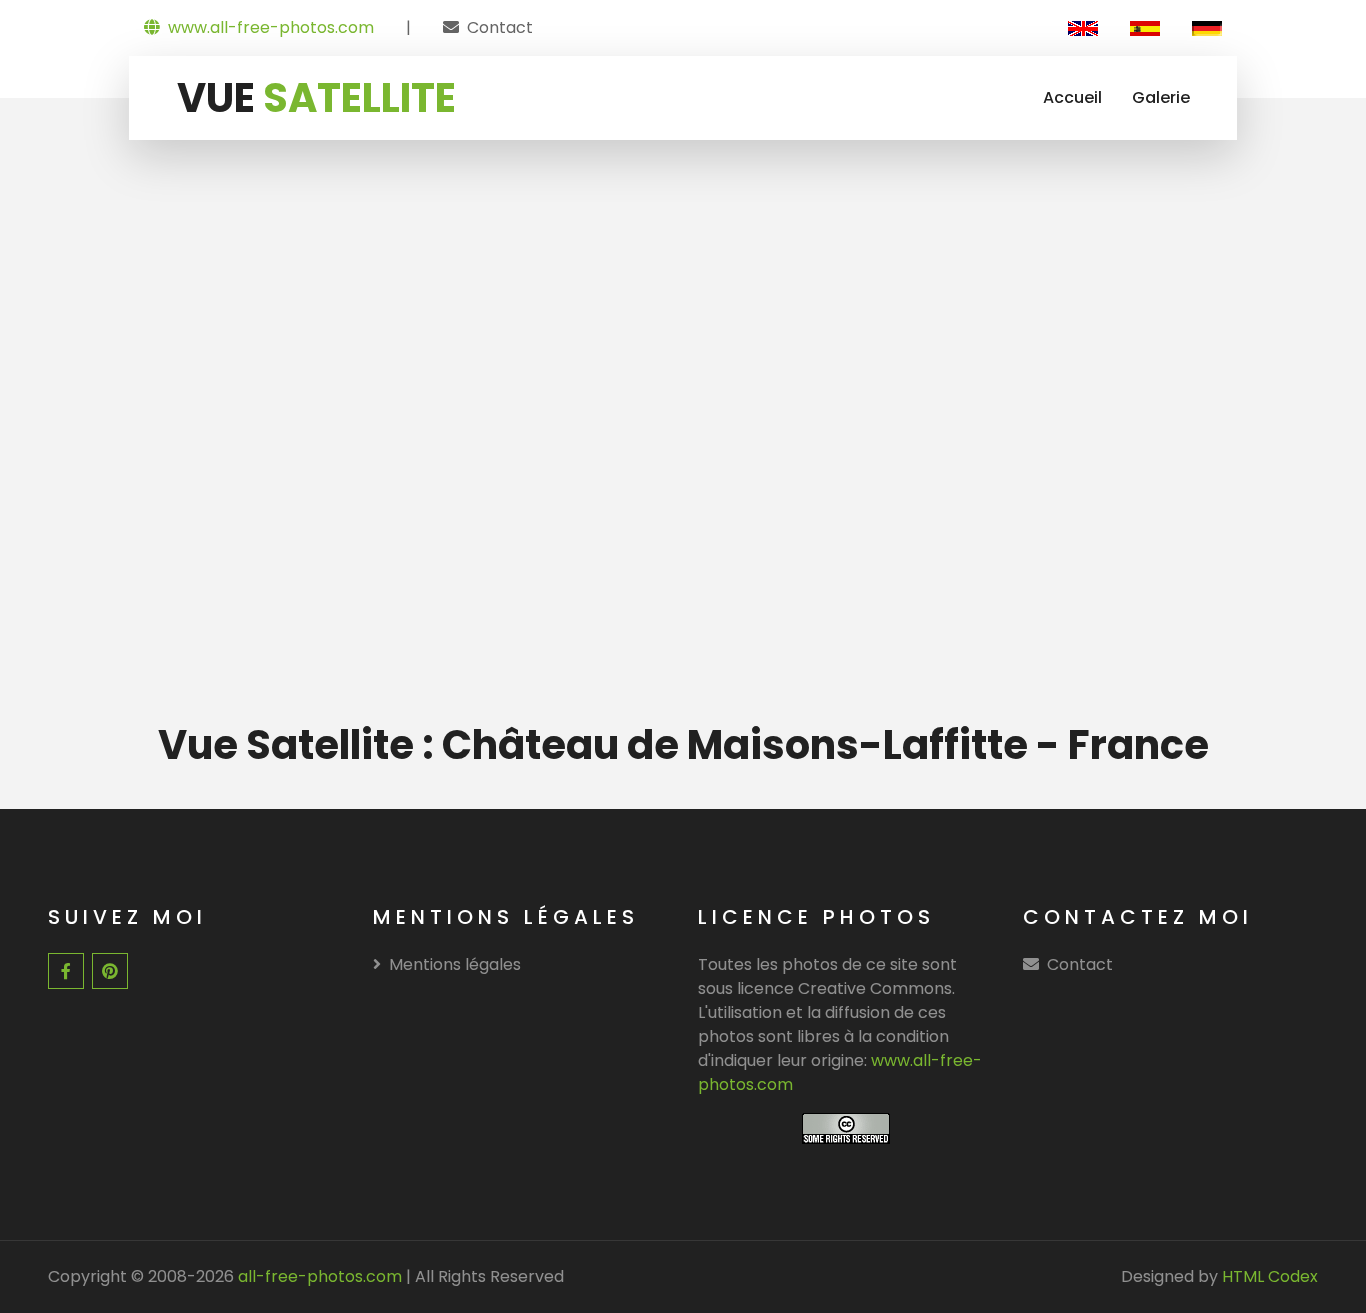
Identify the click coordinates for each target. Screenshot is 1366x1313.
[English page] (1083, 28)
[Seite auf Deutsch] (1207, 28)
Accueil (1072, 97)
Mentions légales (455, 964)
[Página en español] (1145, 28)
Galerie (1161, 97)
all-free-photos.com (318, 1276)
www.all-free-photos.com (271, 27)
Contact (500, 27)
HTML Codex (1270, 1276)
